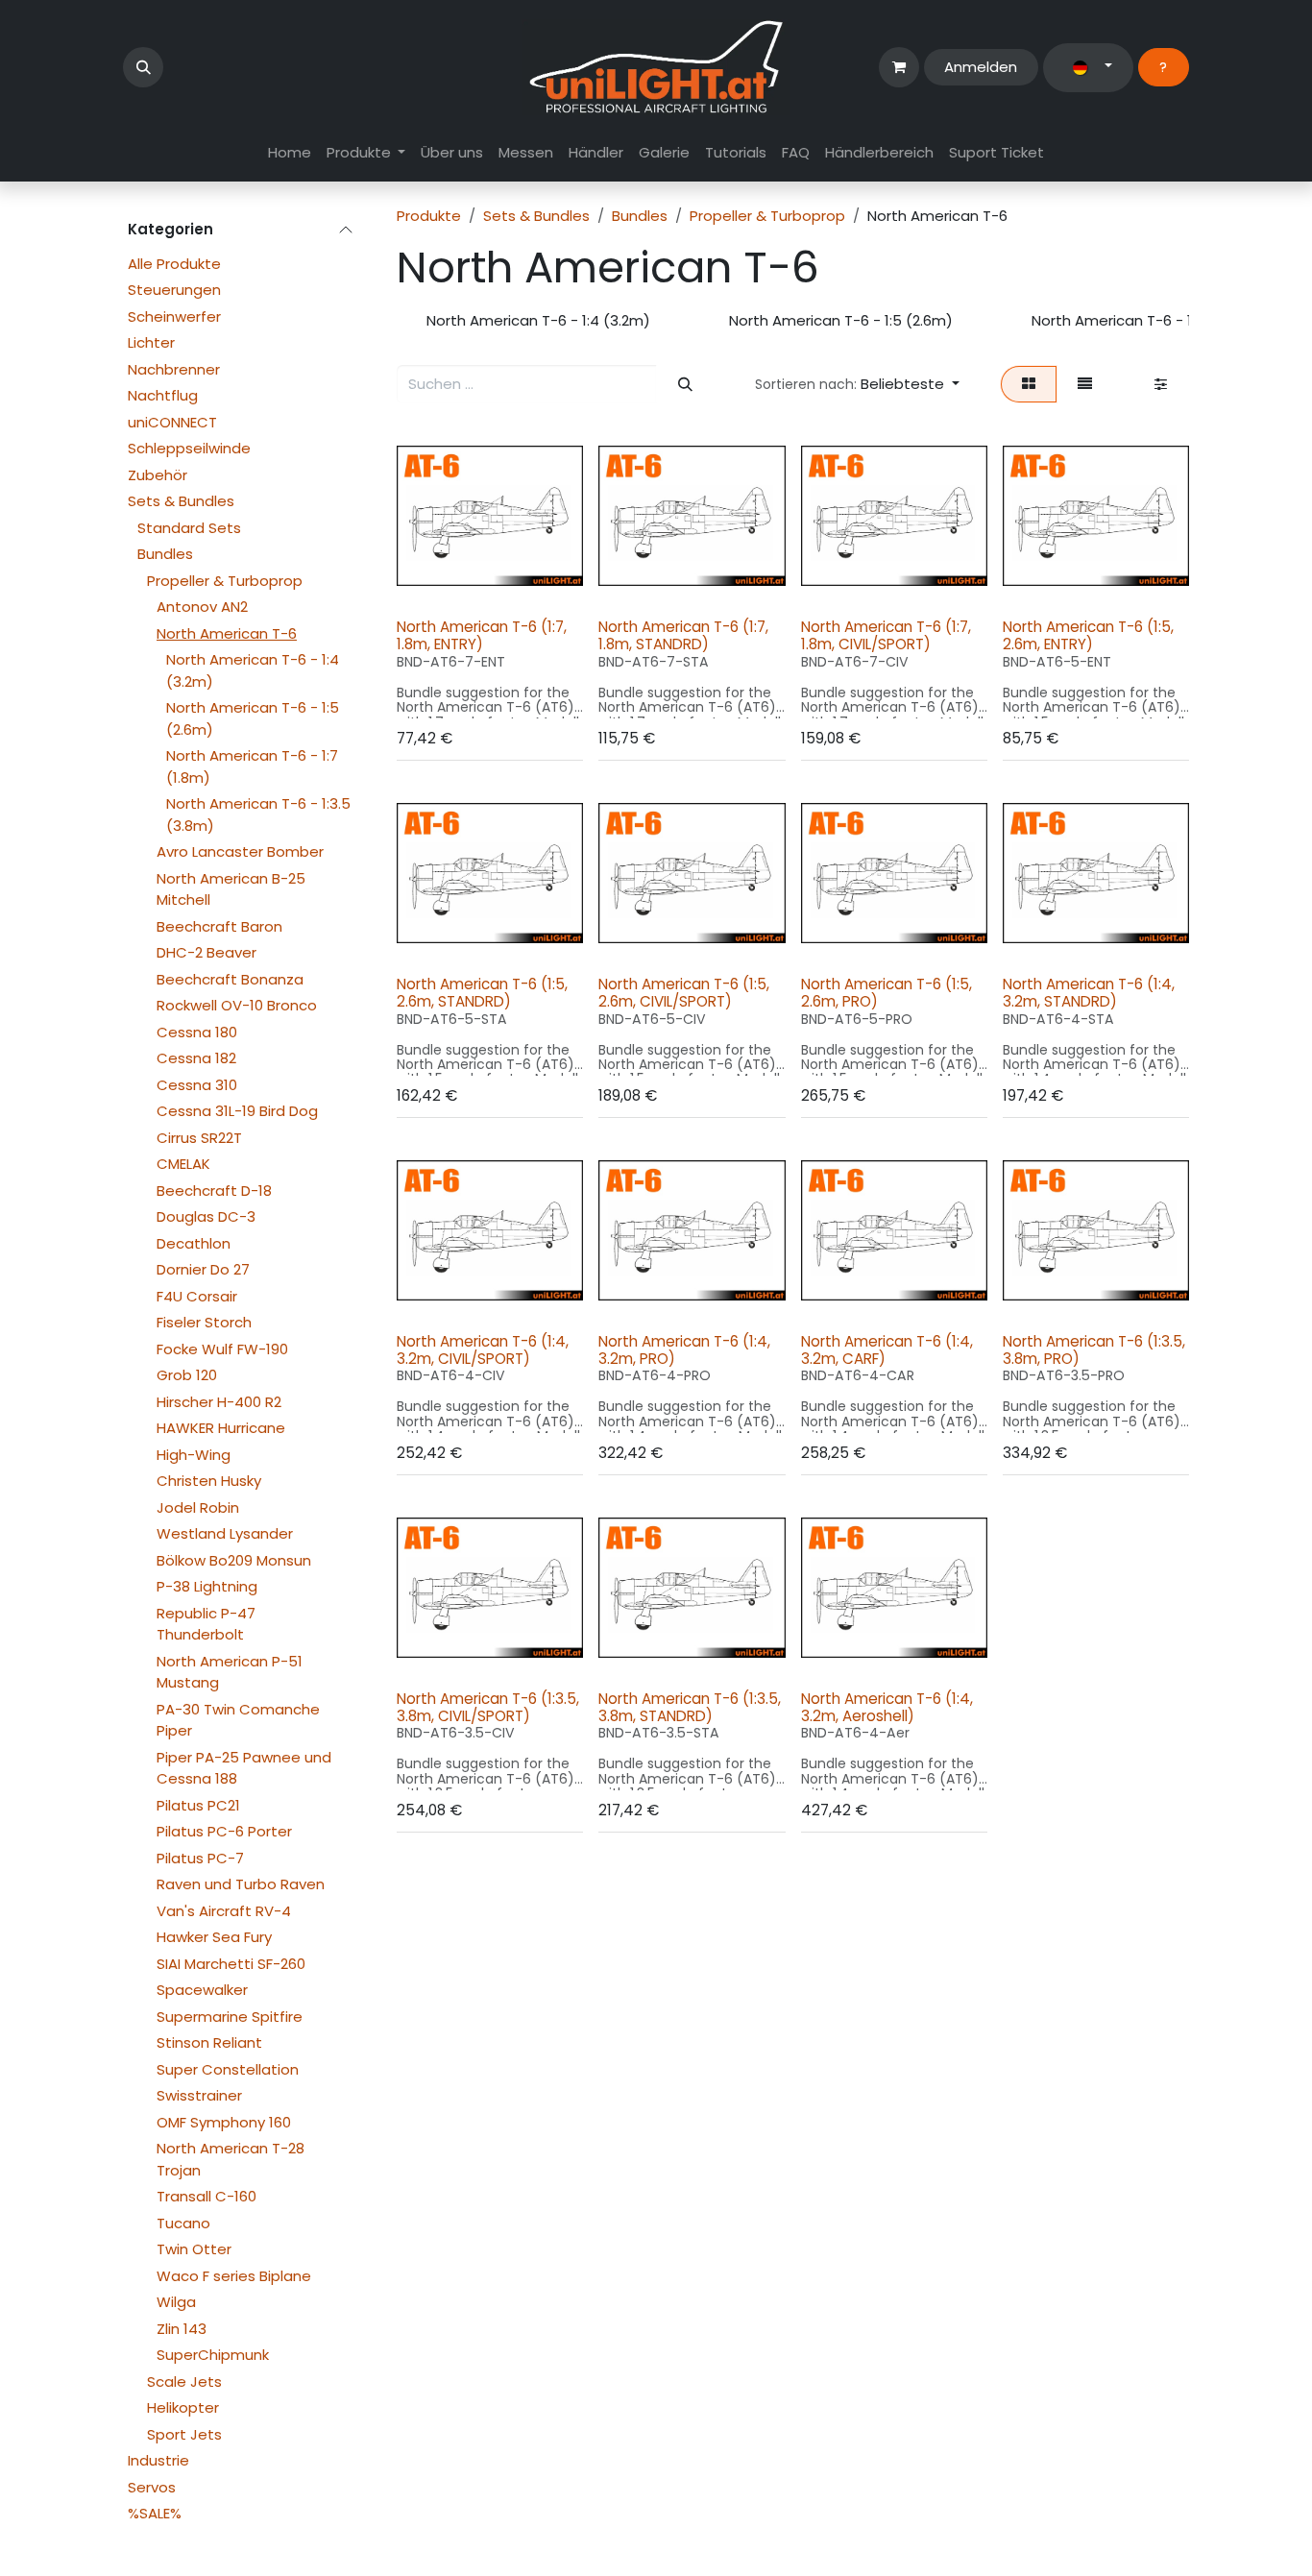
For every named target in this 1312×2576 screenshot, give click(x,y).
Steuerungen (174, 290)
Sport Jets (184, 2434)
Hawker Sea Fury (214, 1937)
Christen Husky (209, 1481)
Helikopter (183, 2407)
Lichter (151, 342)
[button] (143, 67)
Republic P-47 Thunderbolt (206, 1624)
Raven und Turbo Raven (241, 1884)
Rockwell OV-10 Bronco (237, 1005)
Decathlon (194, 1243)
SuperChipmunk (213, 2355)
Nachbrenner (174, 369)
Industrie (158, 2460)
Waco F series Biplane (234, 2276)
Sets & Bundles (181, 501)
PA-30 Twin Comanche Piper (238, 1720)
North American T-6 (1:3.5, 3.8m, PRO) (1094, 1350)
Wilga (176, 2302)
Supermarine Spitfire (230, 2017)
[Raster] (1028, 385)
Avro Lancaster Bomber (240, 851)
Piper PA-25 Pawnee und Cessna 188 (244, 1768)
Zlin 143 (182, 2329)
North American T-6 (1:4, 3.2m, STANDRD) (1089, 993)
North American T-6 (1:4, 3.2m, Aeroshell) (887, 1707)
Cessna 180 (197, 1032)
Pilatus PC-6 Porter (224, 1831)
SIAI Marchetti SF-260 (231, 1964)
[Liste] (1085, 385)
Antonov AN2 (202, 607)
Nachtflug (163, 395)
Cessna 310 (197, 1085)
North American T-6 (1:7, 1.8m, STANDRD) (683, 635)
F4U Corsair (197, 1296)
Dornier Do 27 (203, 1269)
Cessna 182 (196, 1058)
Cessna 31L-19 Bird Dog (237, 1111)
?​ (1163, 67)
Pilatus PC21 (198, 1805)
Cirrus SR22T (199, 1138)
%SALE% (155, 2513)
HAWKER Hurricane (221, 1428)
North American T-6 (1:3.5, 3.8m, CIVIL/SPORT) (488, 1707)
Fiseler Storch (204, 1322)
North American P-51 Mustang (230, 1672)
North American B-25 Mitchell (231, 889)
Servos (152, 2487)
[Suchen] (685, 385)
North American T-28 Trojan (231, 2159)
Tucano (183, 2223)
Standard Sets (189, 528)
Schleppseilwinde (189, 448)
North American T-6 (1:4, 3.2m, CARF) (887, 1350)
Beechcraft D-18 (214, 1191)
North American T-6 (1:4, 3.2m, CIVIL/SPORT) (483, 1350)
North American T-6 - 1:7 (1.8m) (252, 766)
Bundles (165, 554)
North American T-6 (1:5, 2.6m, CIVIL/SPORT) (684, 993)
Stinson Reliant (209, 2042)
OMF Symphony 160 (224, 2122)
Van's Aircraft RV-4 (224, 1911)
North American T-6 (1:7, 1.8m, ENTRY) (482, 635)
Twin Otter (194, 2249)
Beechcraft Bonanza (230, 979)
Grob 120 (187, 1375)
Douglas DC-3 (206, 1216)
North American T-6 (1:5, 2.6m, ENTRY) (1088, 635)
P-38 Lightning (207, 1586)
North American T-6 (227, 633)
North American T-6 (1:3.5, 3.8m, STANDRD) (690, 1707)
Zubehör (158, 475)
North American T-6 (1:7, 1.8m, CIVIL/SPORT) (886, 635)
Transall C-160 (207, 2196)
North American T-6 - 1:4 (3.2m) (253, 670)
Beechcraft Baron (219, 926)
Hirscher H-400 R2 (219, 1402)
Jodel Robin (198, 1507)
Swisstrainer (199, 2095)
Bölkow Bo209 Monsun (234, 1560)
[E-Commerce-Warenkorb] (899, 67)
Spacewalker (202, 1990)
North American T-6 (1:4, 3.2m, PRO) (684, 1350)
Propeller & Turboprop (225, 581)
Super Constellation (228, 2069)
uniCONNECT (172, 422)
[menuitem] (290, 153)
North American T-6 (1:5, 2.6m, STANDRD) (482, 993)
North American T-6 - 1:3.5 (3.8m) (258, 814)
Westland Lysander (225, 1533)
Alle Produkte (174, 264)
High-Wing (194, 1455)
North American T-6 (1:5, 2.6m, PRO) (887, 993)
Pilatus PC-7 (200, 1858)
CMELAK (183, 1164)
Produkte (429, 216)
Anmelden (981, 67)
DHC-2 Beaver (207, 952)
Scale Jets (184, 2382)
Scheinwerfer (174, 316)
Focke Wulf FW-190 (222, 1349)
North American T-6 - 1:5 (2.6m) (253, 718)
